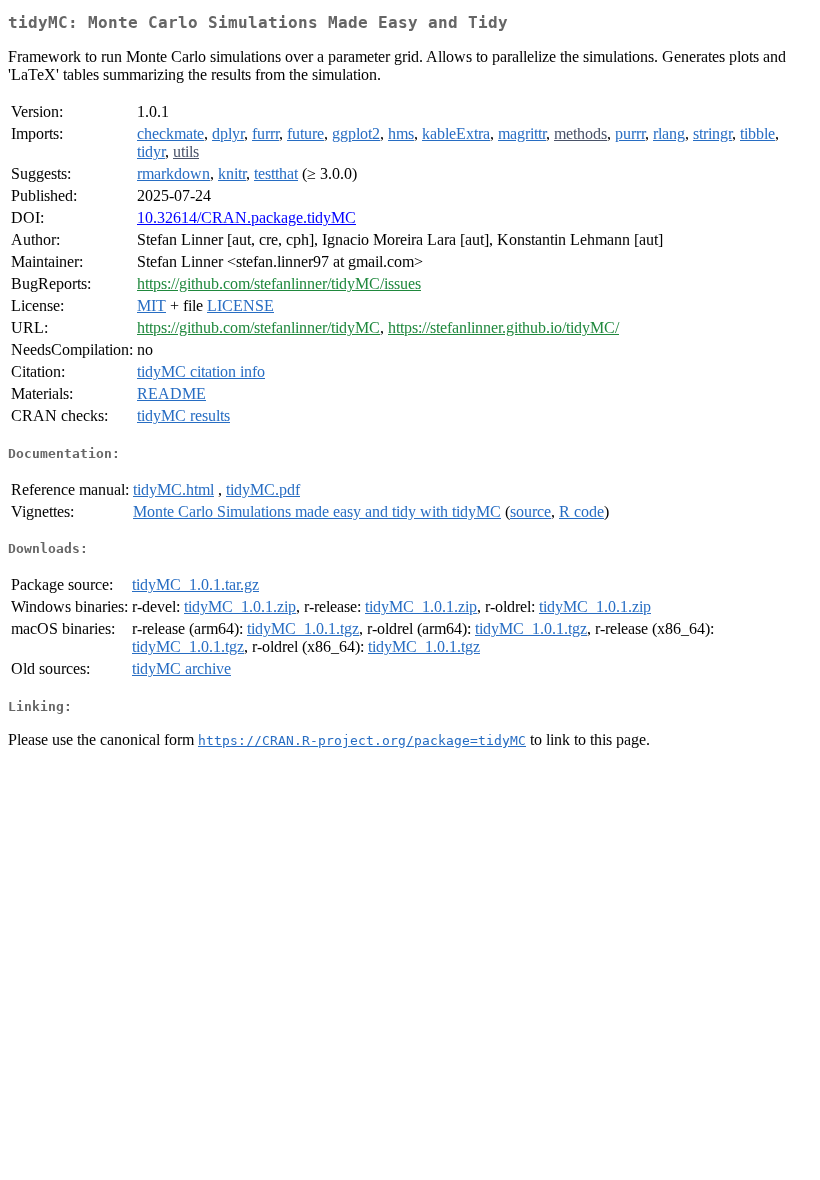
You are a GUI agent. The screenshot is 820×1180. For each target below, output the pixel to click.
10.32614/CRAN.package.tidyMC (246, 217)
